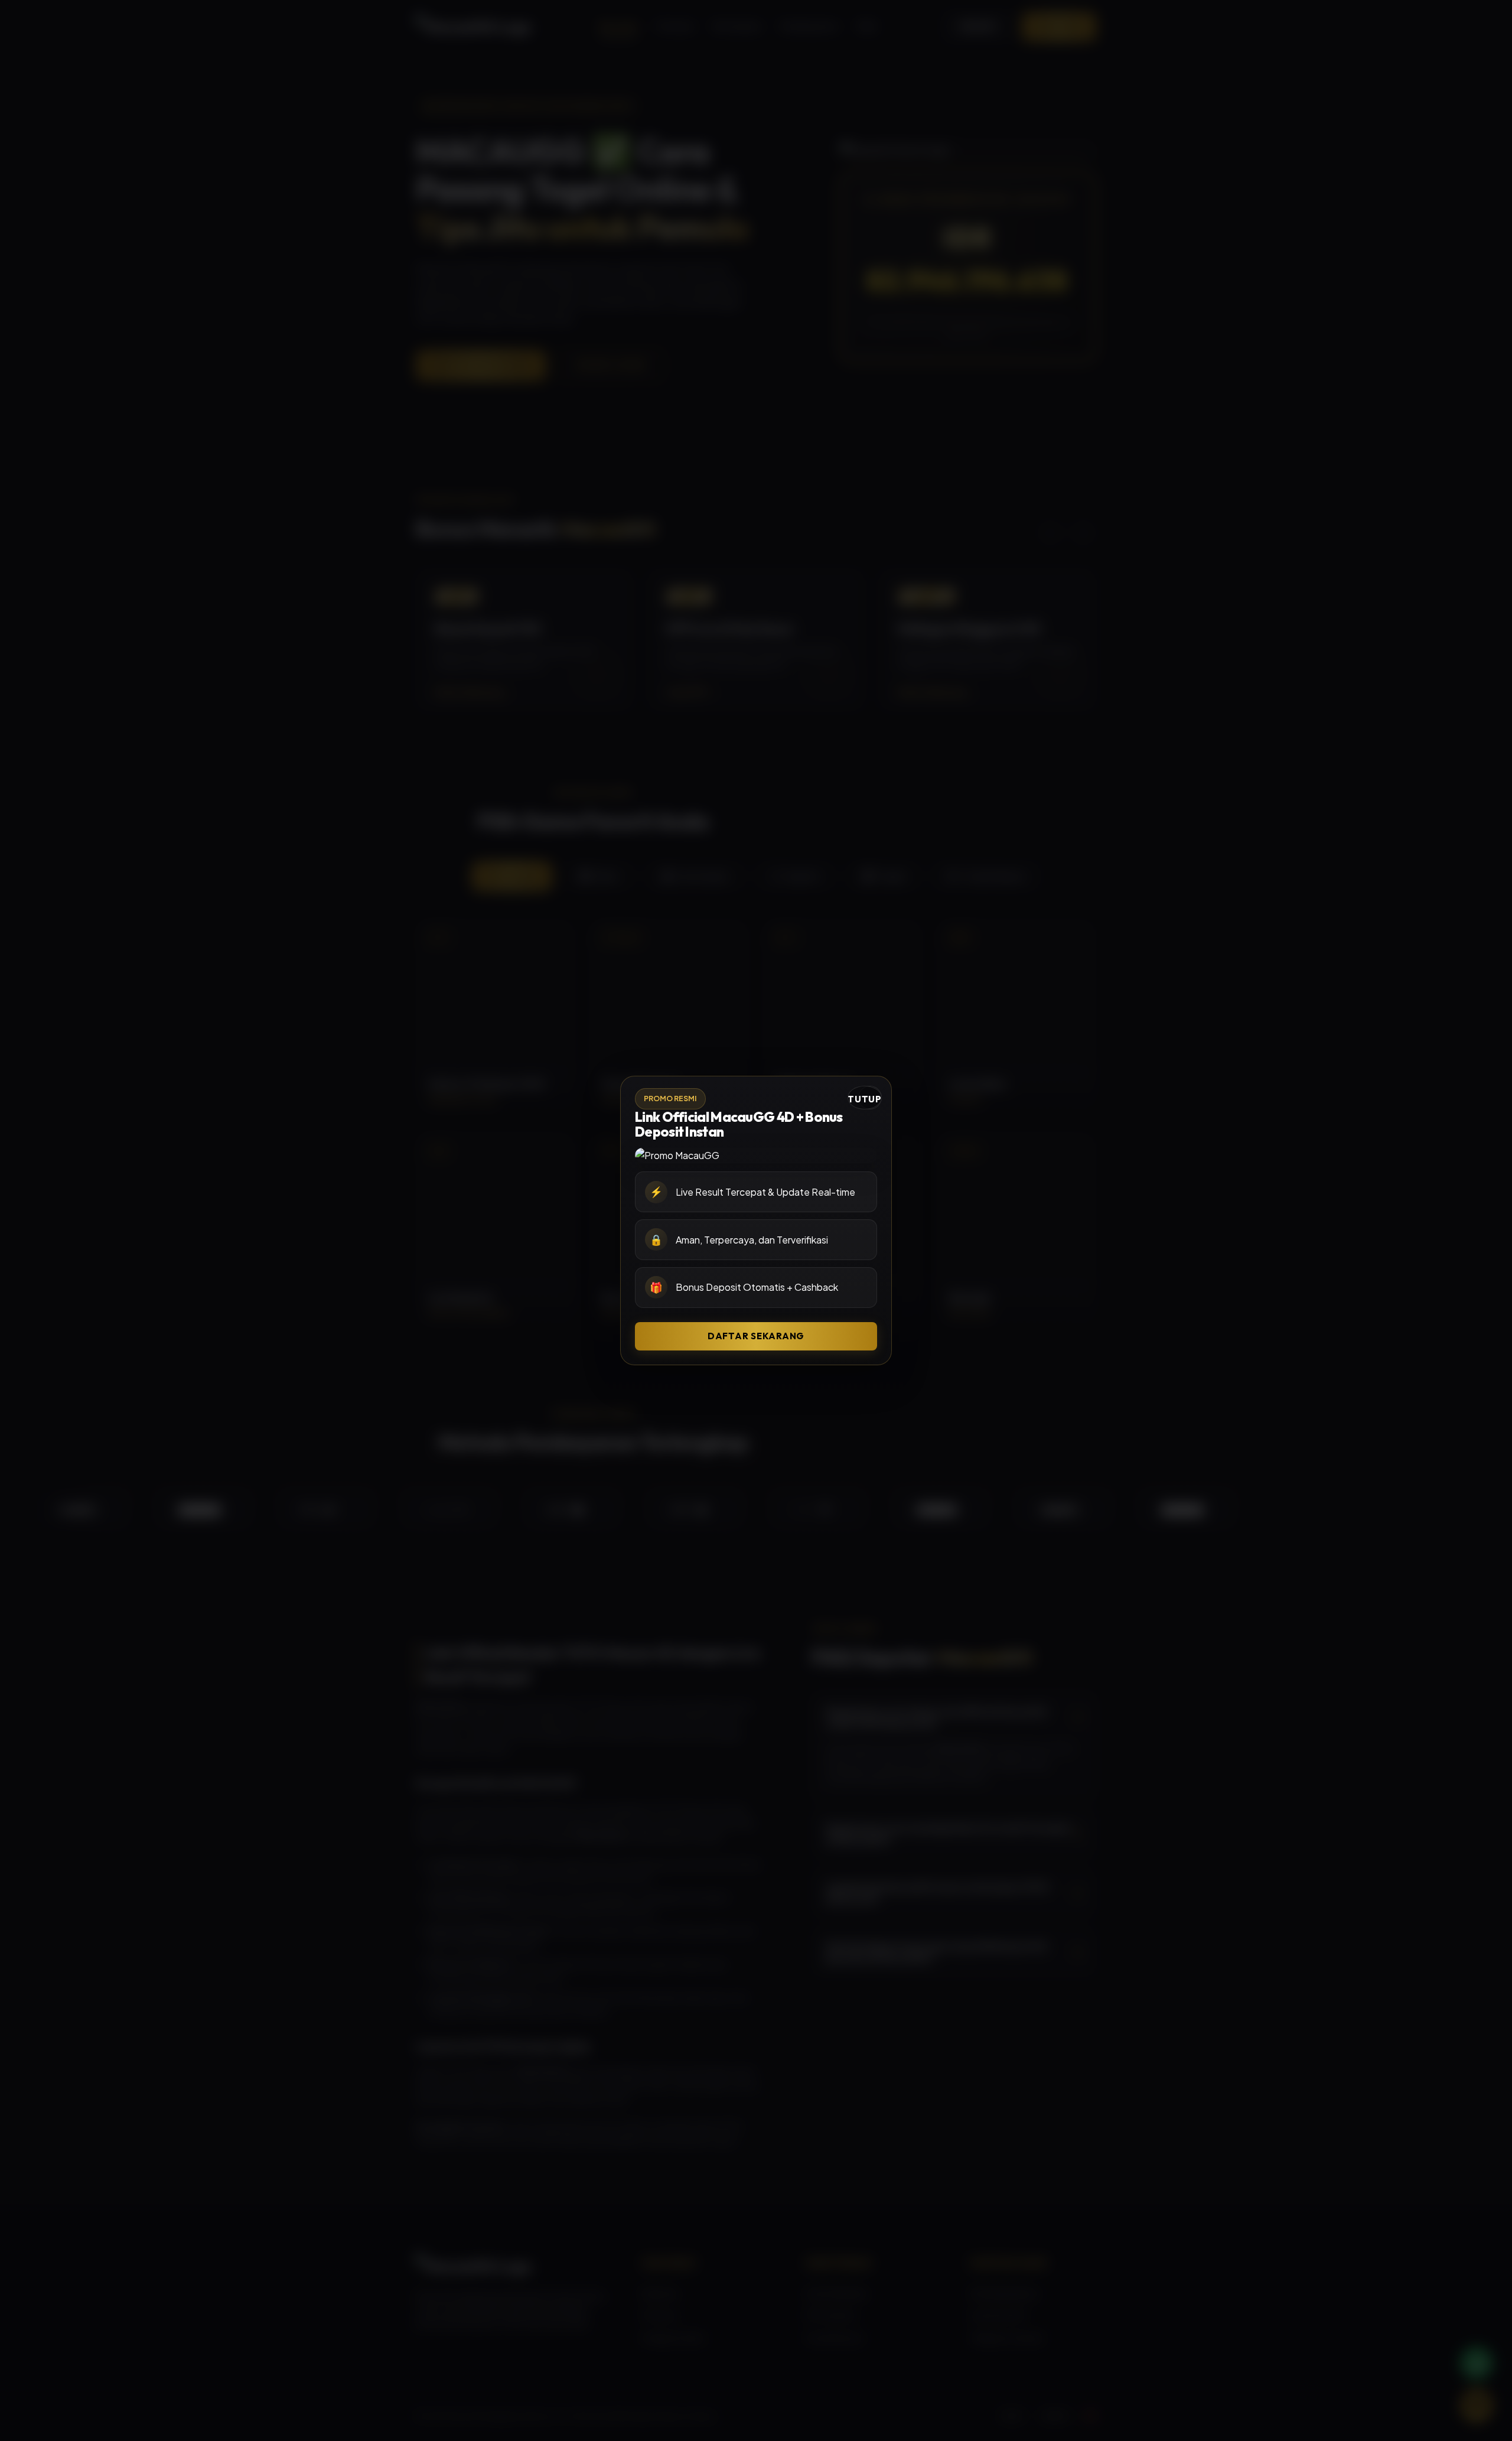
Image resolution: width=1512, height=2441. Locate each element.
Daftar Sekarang (756, 1336)
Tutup (865, 1099)
